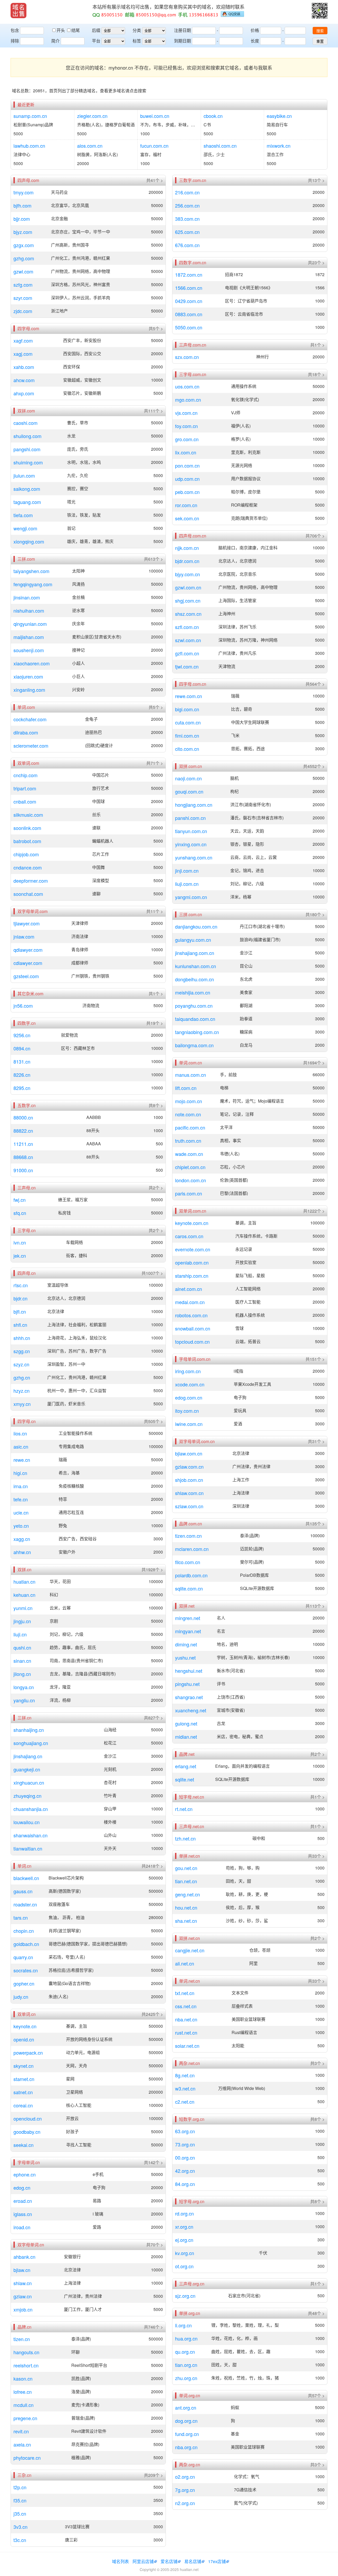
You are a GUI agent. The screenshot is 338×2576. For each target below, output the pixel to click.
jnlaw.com (24, 936)
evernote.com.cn (193, 1249)
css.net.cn (186, 2006)
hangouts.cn (26, 2352)
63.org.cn (185, 2131)
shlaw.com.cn (189, 1493)
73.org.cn (185, 2144)
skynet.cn (24, 2066)
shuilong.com (27, 436)
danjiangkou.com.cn (196, 926)
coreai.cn (23, 2105)
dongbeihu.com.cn (194, 979)
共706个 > (315, 536)
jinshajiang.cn (28, 1756)
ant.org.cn (186, 2407)
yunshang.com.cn (194, 857)
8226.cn (22, 1075)
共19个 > (155, 1023)
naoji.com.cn (188, 778)
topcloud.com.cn (192, 1342)
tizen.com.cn (188, 1536)
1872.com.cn (189, 275)
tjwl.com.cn (187, 666)
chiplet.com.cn (190, 1167)
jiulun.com (24, 475)
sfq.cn (20, 1213)
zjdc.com (23, 311)
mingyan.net (188, 1631)
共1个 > (156, 994)
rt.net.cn (184, 1809)
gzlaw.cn (23, 2296)
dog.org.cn (186, 2421)
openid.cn (24, 2039)
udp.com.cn (187, 479)
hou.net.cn (186, 1907)
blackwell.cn (26, 1878)
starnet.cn (24, 2079)
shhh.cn (22, 1338)
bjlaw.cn (22, 2270)
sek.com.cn (187, 518)
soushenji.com (29, 650)
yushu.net (185, 1657)
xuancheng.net (191, 1710)
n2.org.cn (185, 2503)
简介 (55, 41)
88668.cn (23, 1157)
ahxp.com (24, 393)
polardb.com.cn (191, 1575)
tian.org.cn (186, 2365)
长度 (255, 41)
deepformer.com (31, 881)
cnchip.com (25, 775)
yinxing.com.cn (191, 844)
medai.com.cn (190, 1302)
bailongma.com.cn (194, 1045)
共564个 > (315, 684)
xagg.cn (22, 1539)
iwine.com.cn (189, 1424)
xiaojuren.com (28, 676)
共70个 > (155, 2245)
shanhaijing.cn (29, 1730)
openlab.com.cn (192, 1262)
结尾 (76, 30)
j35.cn (20, 2513)
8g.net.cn (185, 2075)
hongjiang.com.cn (194, 805)
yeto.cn (21, 1526)
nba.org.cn (186, 2447)
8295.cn (22, 1088)
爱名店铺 (169, 2561)
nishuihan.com (29, 611)
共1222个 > (314, 1211)
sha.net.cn (186, 1921)
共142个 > (153, 2162)
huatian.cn (24, 1582)
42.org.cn (185, 2171)
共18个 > (316, 374)
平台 (96, 41)
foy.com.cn (186, 426)
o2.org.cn (185, 2477)
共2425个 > (152, 2014)
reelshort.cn (26, 2365)
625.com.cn (187, 232)
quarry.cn (23, 1957)
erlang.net (186, 1766)
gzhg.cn (22, 1377)
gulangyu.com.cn (193, 940)
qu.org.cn (185, 2352)
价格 (255, 30)
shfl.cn (20, 1325)
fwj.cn (20, 1200)
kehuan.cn (24, 1595)
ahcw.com (24, 380)
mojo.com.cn (189, 1101)
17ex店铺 (217, 2561)
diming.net (186, 1644)
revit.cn (21, 2431)
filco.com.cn (188, 1562)
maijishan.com (29, 637)
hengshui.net (189, 1671)
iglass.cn (23, 2214)
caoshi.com (25, 423)
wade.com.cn (189, 1154)
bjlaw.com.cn (189, 1453)
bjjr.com (22, 219)
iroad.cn (22, 2227)
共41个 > (155, 180)
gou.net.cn (186, 1868)
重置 (320, 41)
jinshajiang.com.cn (195, 953)
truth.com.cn (188, 1141)
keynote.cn (25, 2026)
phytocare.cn (27, 2458)
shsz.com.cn (188, 614)
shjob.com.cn (189, 1480)
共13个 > (316, 180)
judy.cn (21, 1997)
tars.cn (21, 1917)
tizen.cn (22, 2339)
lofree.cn (23, 2392)
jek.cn (20, 1256)
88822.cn (23, 1131)
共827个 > (153, 1718)
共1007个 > (152, 1273)
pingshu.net (187, 1684)
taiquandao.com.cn (195, 1019)
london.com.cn (191, 1180)
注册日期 (182, 30)
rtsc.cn (21, 1285)
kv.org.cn (185, 2253)
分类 (137, 30)
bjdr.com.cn (187, 561)
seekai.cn (24, 2145)
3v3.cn (20, 2527)
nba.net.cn (186, 2019)
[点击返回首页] (18, 11)
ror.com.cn (186, 505)
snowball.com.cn (193, 1328)
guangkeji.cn (27, 1769)
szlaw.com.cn (189, 1506)
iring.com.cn (188, 1371)
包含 (15, 30)
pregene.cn (25, 2418)
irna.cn (21, 1486)
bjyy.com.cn (187, 574)
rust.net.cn (186, 2032)
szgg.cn (22, 1351)
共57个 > (316, 2396)
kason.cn (23, 2378)
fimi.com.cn (187, 736)
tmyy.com (24, 192)
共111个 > (153, 411)
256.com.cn (187, 205)
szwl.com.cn (188, 640)
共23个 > (316, 263)
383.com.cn (187, 219)
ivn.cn (20, 1242)
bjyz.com (23, 232)
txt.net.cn (185, 1993)
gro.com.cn (187, 439)
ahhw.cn (22, 1552)
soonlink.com (27, 828)
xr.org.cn (184, 2227)
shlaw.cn (23, 2283)
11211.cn (23, 1144)
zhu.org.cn (186, 2378)
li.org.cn (183, 2325)
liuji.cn (20, 1634)
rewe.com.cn (189, 696)
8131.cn (22, 1061)
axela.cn (22, 2444)
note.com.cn (188, 1114)
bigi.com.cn (187, 709)
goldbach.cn (26, 1944)
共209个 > (153, 2475)
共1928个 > (152, 1570)
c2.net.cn (185, 2102)
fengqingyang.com (33, 584)
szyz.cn (21, 1364)
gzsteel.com (26, 976)
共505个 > (153, 1421)
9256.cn (22, 1035)
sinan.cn (22, 1661)
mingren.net (188, 1618)
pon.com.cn (187, 465)
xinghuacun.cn (29, 1782)
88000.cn (23, 1117)
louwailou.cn (27, 1822)
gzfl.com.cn (187, 653)
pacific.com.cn (190, 1127)
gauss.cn (23, 1891)
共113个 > (315, 1606)
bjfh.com (22, 205)
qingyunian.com (30, 624)
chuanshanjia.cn (31, 1809)
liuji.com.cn (187, 884)
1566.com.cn (189, 288)
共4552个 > (314, 766)
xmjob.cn (23, 2309)
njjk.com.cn (187, 548)
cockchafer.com (30, 719)
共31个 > (316, 1441)
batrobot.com (27, 841)
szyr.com (23, 298)
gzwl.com (23, 271)
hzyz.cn (22, 1391)
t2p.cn (20, 2487)
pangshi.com (27, 449)
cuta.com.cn (188, 722)
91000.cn (23, 1170)
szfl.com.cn (187, 627)
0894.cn (22, 1048)
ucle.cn (21, 1512)
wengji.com (25, 528)
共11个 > (155, 911)
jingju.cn (22, 1621)
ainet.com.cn (189, 1289)
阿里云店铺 (143, 2561)
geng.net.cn (187, 1894)
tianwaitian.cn (28, 1848)
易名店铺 (193, 2561)
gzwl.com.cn (188, 587)
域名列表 (120, 2561)
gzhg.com (24, 258)
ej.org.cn (184, 2240)
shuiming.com (28, 462)
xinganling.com (29, 690)
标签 (137, 41)
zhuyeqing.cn (27, 1796)
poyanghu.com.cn (194, 1006)
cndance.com (28, 867)
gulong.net (186, 1723)
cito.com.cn (187, 749)
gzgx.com (24, 245)
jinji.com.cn (187, 871)
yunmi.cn (23, 1608)
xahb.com (24, 367)
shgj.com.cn (188, 600)
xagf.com (23, 340)
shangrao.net (189, 1697)
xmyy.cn (22, 1404)
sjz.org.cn (185, 2296)
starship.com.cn (192, 1276)
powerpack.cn (28, 2053)
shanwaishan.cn (30, 1835)
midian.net (186, 1737)
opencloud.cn (28, 2118)
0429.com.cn (189, 301)
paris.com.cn (189, 1193)
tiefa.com (23, 515)
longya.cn (24, 1687)
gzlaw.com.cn (189, 1467)
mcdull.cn (24, 2405)
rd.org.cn (184, 2213)
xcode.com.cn (190, 1384)
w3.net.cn (185, 2088)
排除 (15, 41)
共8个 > (156, 1106)
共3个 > (317, 2063)
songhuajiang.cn (31, 1743)
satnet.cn (23, 2092)
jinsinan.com (27, 597)
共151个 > (315, 1359)
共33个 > (316, 1856)
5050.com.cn (189, 327)
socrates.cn (26, 1970)
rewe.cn (22, 1460)
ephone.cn (25, 2174)
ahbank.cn (24, 2257)
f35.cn (20, 2500)
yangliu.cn (24, 1700)
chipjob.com (26, 854)
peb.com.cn (187, 492)
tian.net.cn (186, 1881)
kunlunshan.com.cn (196, 966)
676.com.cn (187, 245)
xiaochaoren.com (32, 663)
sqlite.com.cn (189, 1588)
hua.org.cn (186, 2338)
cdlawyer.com (28, 963)
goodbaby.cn (27, 2132)
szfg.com (23, 285)
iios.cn (20, 1433)
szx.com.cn (187, 357)
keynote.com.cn (192, 1223)
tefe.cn (21, 1499)
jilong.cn (22, 1674)
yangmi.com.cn (191, 897)
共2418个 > (152, 1866)
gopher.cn (24, 1983)
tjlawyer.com (27, 923)
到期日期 (182, 41)
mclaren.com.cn (192, 1549)
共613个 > (153, 559)
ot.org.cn (184, 2266)
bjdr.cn (20, 1298)
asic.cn (21, 1446)
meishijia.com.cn (193, 992)
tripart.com (25, 788)
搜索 (320, 31)
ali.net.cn (185, 1963)
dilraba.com (26, 732)
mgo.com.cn (188, 400)
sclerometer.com (31, 746)
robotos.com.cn (191, 1315)
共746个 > (153, 2327)
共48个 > (316, 2313)
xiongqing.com (29, 541)
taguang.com (27, 502)
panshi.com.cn (190, 818)
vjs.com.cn (186, 413)
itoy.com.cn (187, 1411)
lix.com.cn (186, 452)
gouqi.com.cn (189, 791)
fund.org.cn (187, 2434)
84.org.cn (185, 2184)
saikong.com (27, 489)
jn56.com (23, 1006)
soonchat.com (28, 894)
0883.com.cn (189, 314)
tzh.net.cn (185, 1838)
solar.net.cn (187, 2046)
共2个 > (156, 1188)
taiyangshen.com (31, 571)
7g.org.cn (185, 2490)
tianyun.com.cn (191, 831)
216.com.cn (187, 192)
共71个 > (155, 763)
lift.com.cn (186, 1088)
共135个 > (315, 1524)
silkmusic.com (28, 815)
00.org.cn (185, 2157)
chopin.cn (24, 1931)
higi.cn (20, 1473)
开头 (61, 30)
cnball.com (25, 801)
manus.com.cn (191, 1075)
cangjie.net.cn (190, 1950)
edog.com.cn (189, 1397)
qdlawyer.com (28, 950)
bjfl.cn (20, 1311)
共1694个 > (314, 1063)
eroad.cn (23, 2201)
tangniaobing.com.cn (197, 1032)
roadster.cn (25, 1904)
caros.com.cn (189, 1236)
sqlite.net (185, 1779)
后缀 (96, 30)
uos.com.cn (187, 386)
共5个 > (156, 329)
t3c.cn (20, 2540)
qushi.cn (22, 1647)
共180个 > (315, 915)
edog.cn (22, 2188)
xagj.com (23, 354)
